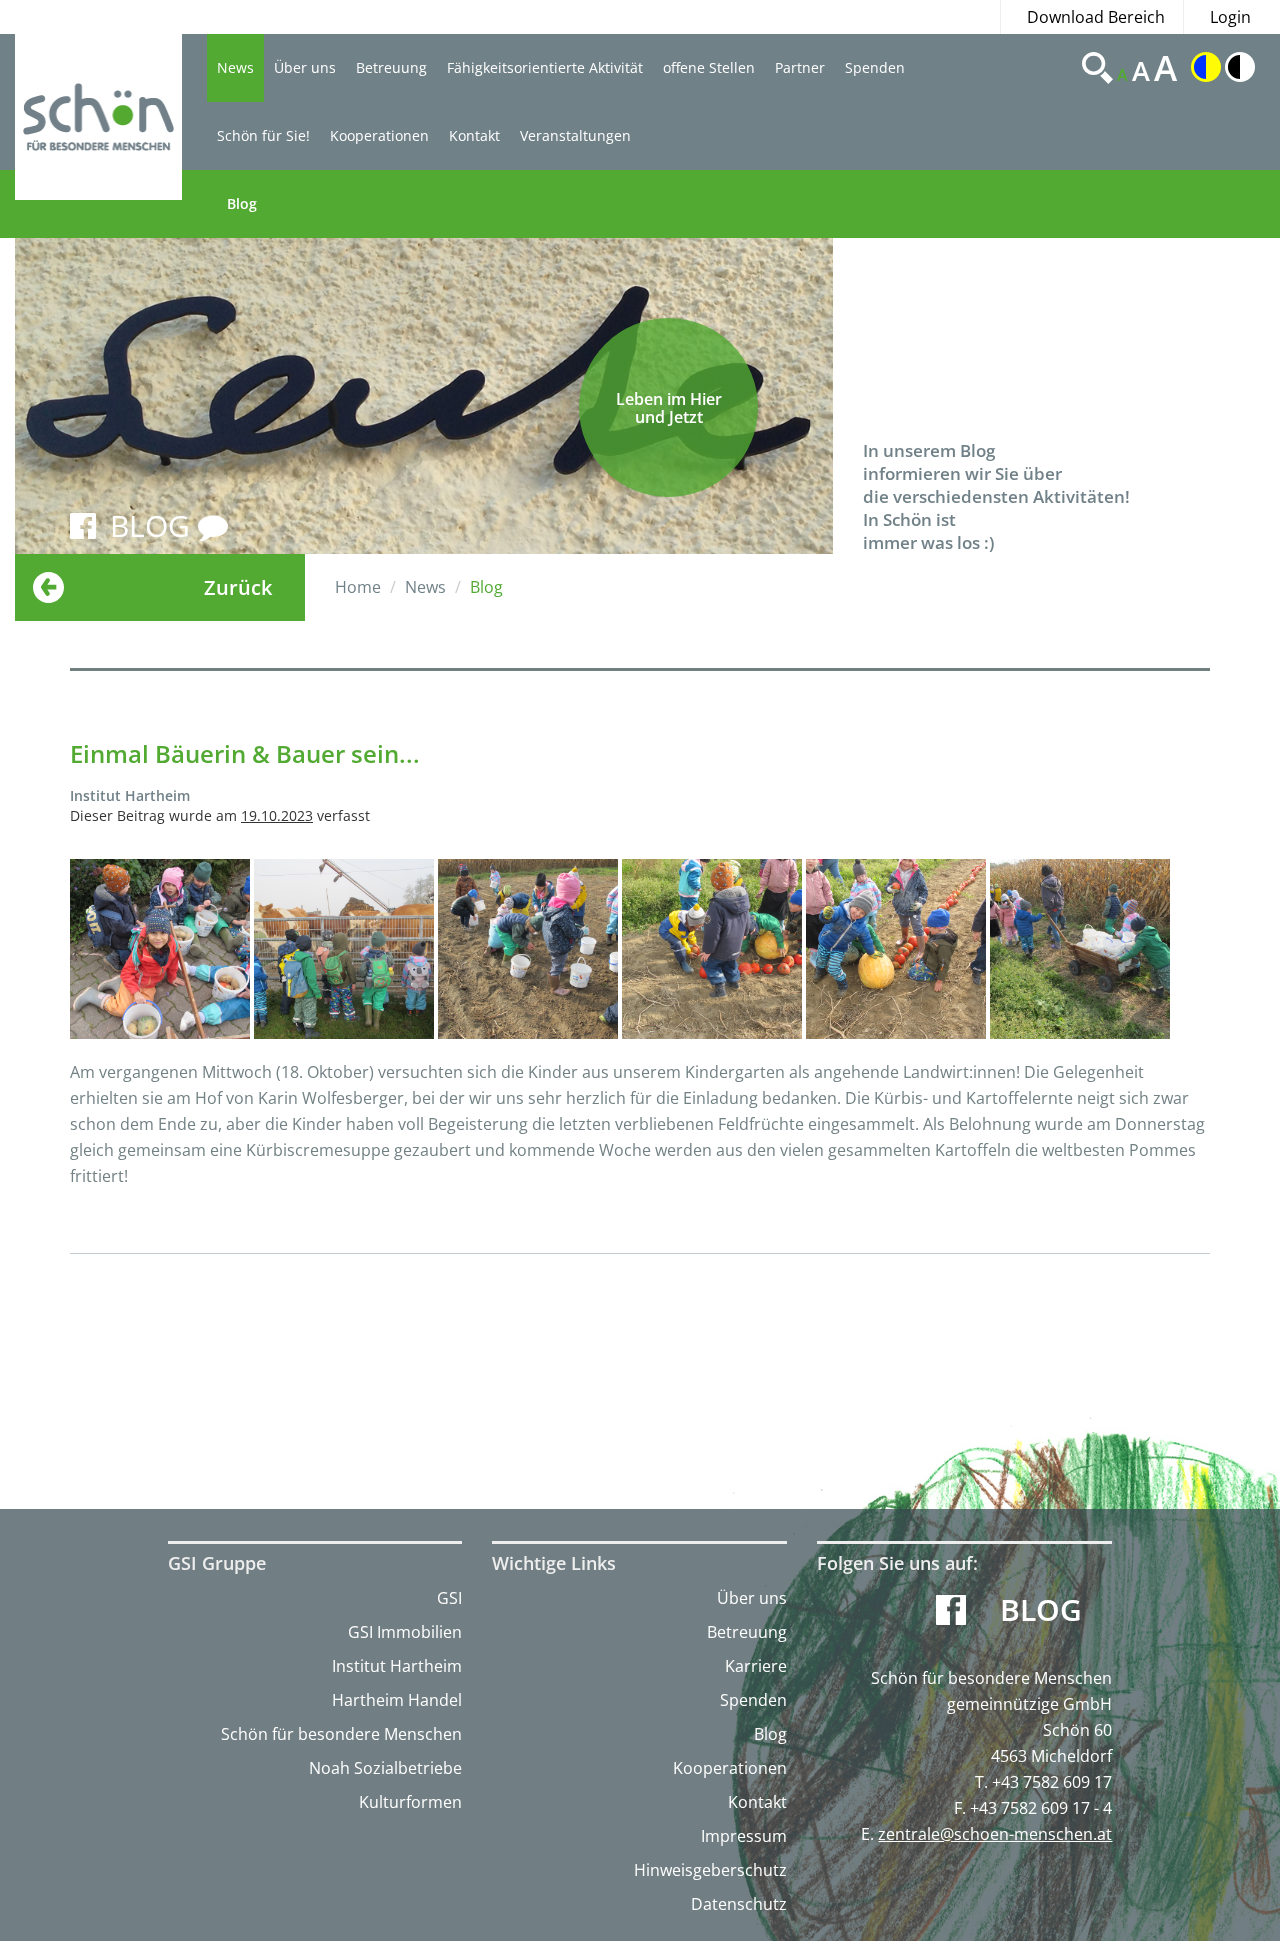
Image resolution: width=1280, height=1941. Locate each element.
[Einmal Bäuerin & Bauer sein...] (160, 949)
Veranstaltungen (575, 135)
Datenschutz (739, 1904)
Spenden (875, 67)
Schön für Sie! (263, 135)
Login (1230, 17)
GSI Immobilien (405, 1632)
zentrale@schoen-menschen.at (995, 1834)
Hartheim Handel (397, 1700)
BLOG (154, 525)
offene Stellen (709, 67)
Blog (242, 203)
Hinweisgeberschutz (710, 1870)
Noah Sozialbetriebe (385, 1768)
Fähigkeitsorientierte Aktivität (545, 67)
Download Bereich (1096, 17)
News (235, 67)
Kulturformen (410, 1802)
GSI (449, 1598)
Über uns (305, 67)
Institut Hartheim (397, 1666)
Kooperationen (379, 135)
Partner (800, 67)
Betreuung (391, 67)
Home (358, 587)
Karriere (756, 1666)
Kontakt (474, 135)
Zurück (238, 587)
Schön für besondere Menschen (341, 1734)
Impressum (744, 1836)
